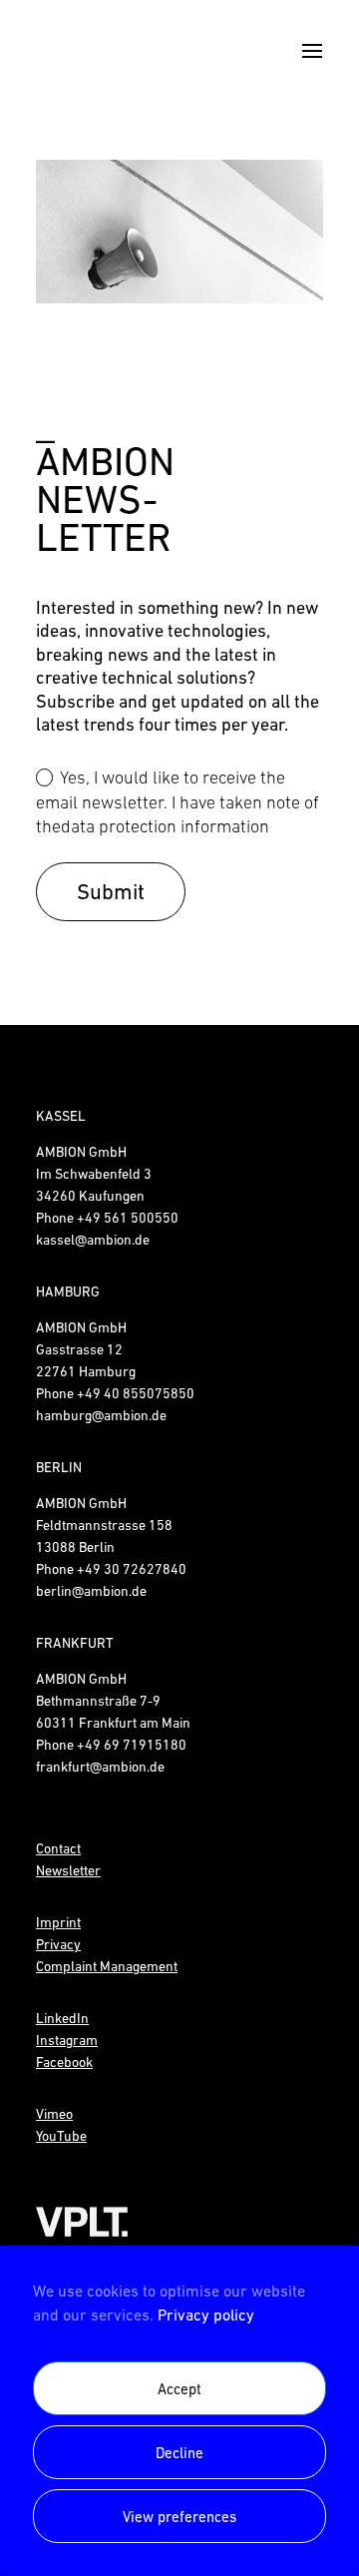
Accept (179, 2389)
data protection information (165, 826)
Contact (58, 1848)
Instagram (67, 2040)
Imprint (58, 1922)
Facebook (64, 2062)
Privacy (58, 1944)
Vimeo (54, 2114)
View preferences (179, 2517)
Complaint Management (107, 1966)
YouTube (61, 2136)
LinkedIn (62, 2018)
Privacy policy (206, 2315)
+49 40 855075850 (136, 1393)
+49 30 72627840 (132, 1569)
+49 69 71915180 (132, 1745)
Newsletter (68, 1870)
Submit (111, 892)
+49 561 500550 (128, 1218)
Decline (179, 2453)
